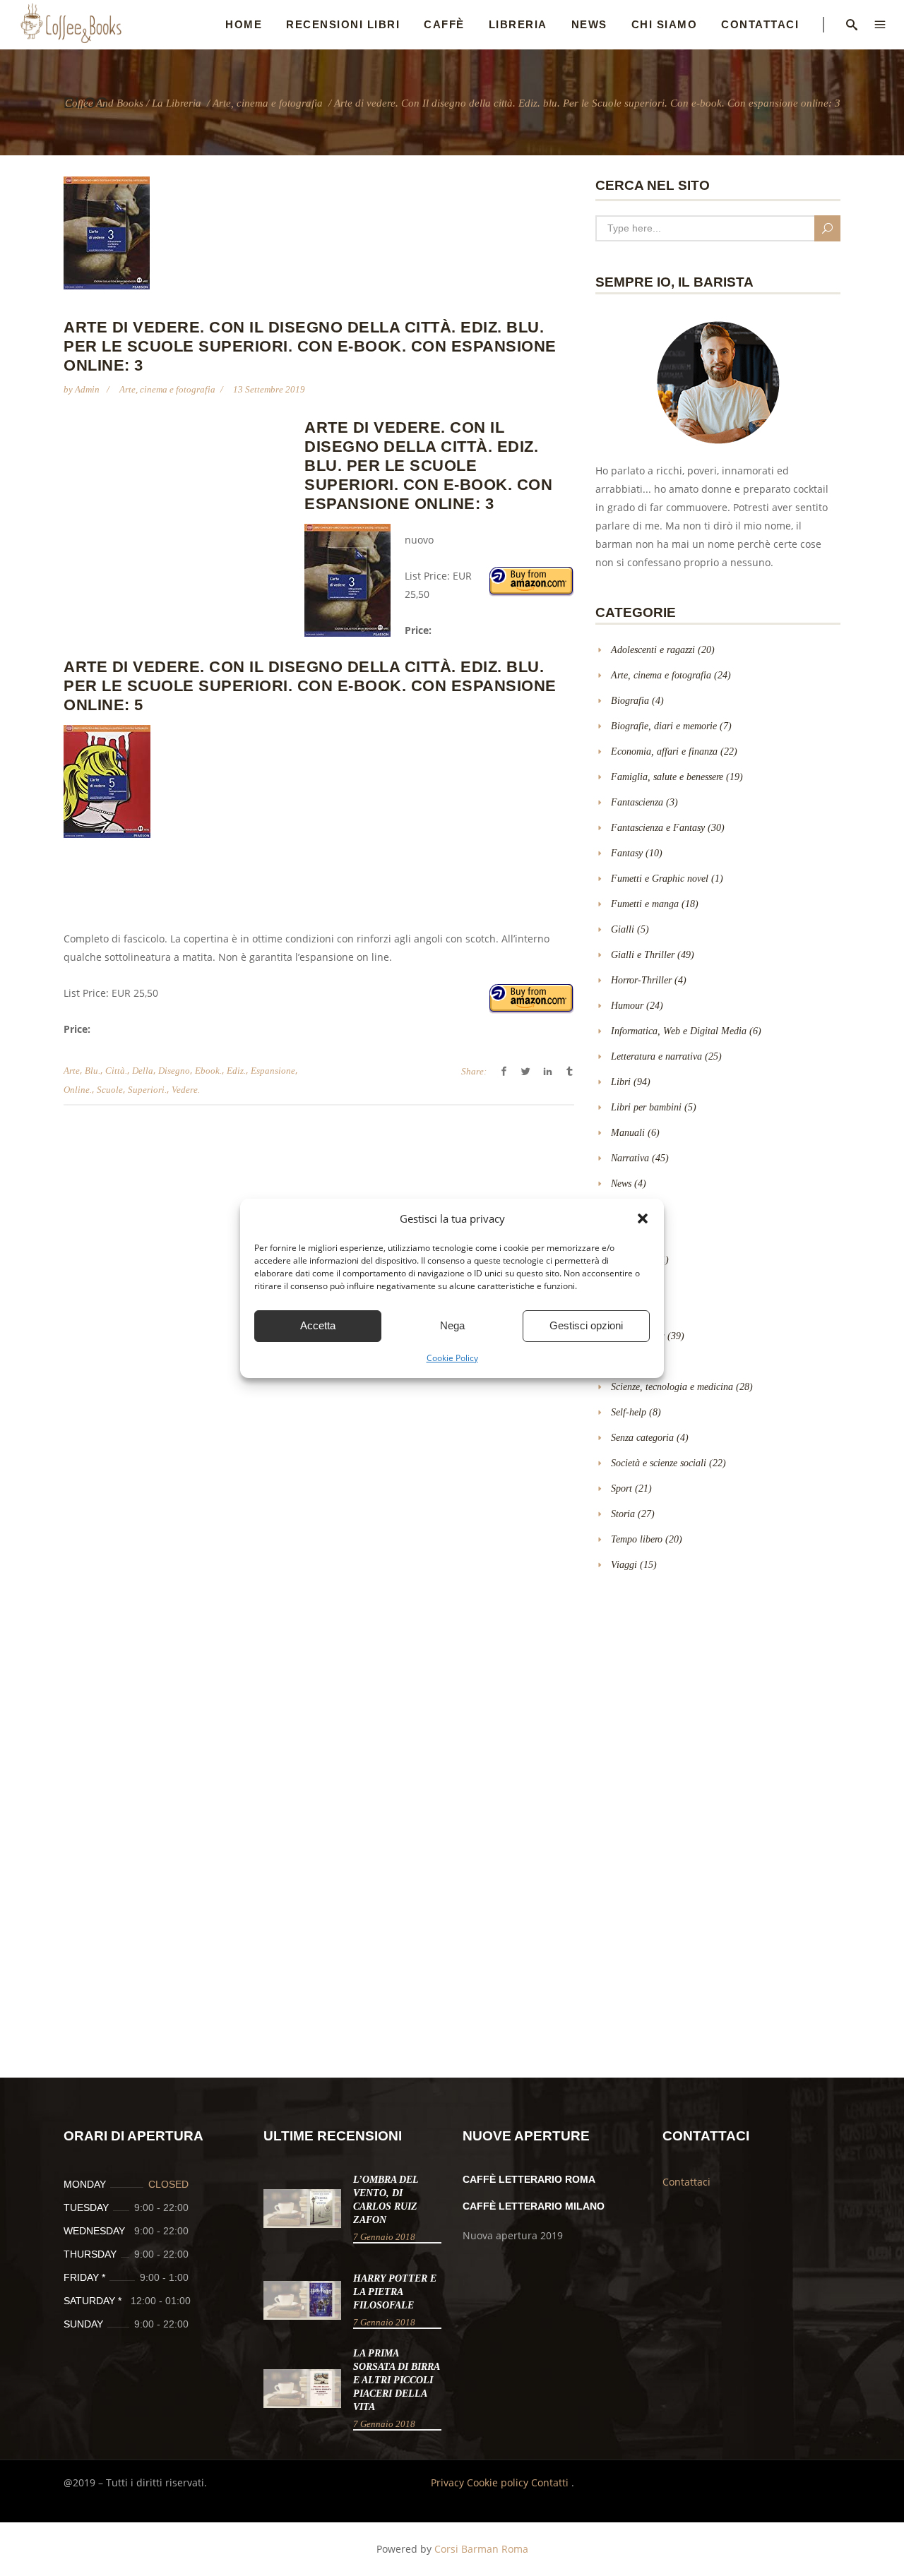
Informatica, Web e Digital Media (679, 1031)
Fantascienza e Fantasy (658, 828)
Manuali (628, 1133)
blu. (93, 1071)
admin (88, 389)
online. (78, 1090)
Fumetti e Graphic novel (660, 879)
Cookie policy (499, 2482)
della (143, 1071)
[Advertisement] (182, 520)
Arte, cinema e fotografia (268, 103)
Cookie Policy (452, 1358)
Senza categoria (642, 1438)
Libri (621, 1082)
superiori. (147, 1090)
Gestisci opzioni (586, 1325)
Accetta (318, 1325)
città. (116, 1071)
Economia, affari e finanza (664, 751)
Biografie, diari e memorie (664, 726)
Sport (621, 1488)
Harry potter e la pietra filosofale (395, 2292)
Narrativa (630, 1158)
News (621, 1184)
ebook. (208, 1071)
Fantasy (627, 853)
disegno (174, 1071)
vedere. (186, 1090)
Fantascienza (637, 802)
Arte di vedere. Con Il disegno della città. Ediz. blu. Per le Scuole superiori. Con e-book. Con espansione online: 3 (428, 466)
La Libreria (177, 103)
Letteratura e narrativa (656, 1056)
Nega (452, 1325)
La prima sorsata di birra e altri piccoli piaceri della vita (396, 2380)
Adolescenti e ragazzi (653, 650)
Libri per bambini (646, 1107)
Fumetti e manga (645, 904)
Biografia (630, 701)
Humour (627, 1006)
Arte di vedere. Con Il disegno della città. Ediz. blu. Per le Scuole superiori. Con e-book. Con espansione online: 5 (310, 686)
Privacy (449, 2482)
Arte (72, 1071)
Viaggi (624, 1565)
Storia (623, 1514)
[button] (643, 1218)
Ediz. (236, 1071)
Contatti (551, 2482)
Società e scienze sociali (659, 1463)
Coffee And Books (104, 103)
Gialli (623, 929)
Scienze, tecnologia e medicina (672, 1387)
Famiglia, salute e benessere (667, 777)
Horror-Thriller (641, 980)
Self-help (629, 1412)
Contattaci (686, 2182)
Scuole (110, 1090)
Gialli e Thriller (643, 955)
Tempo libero (637, 1539)
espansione (273, 1071)
